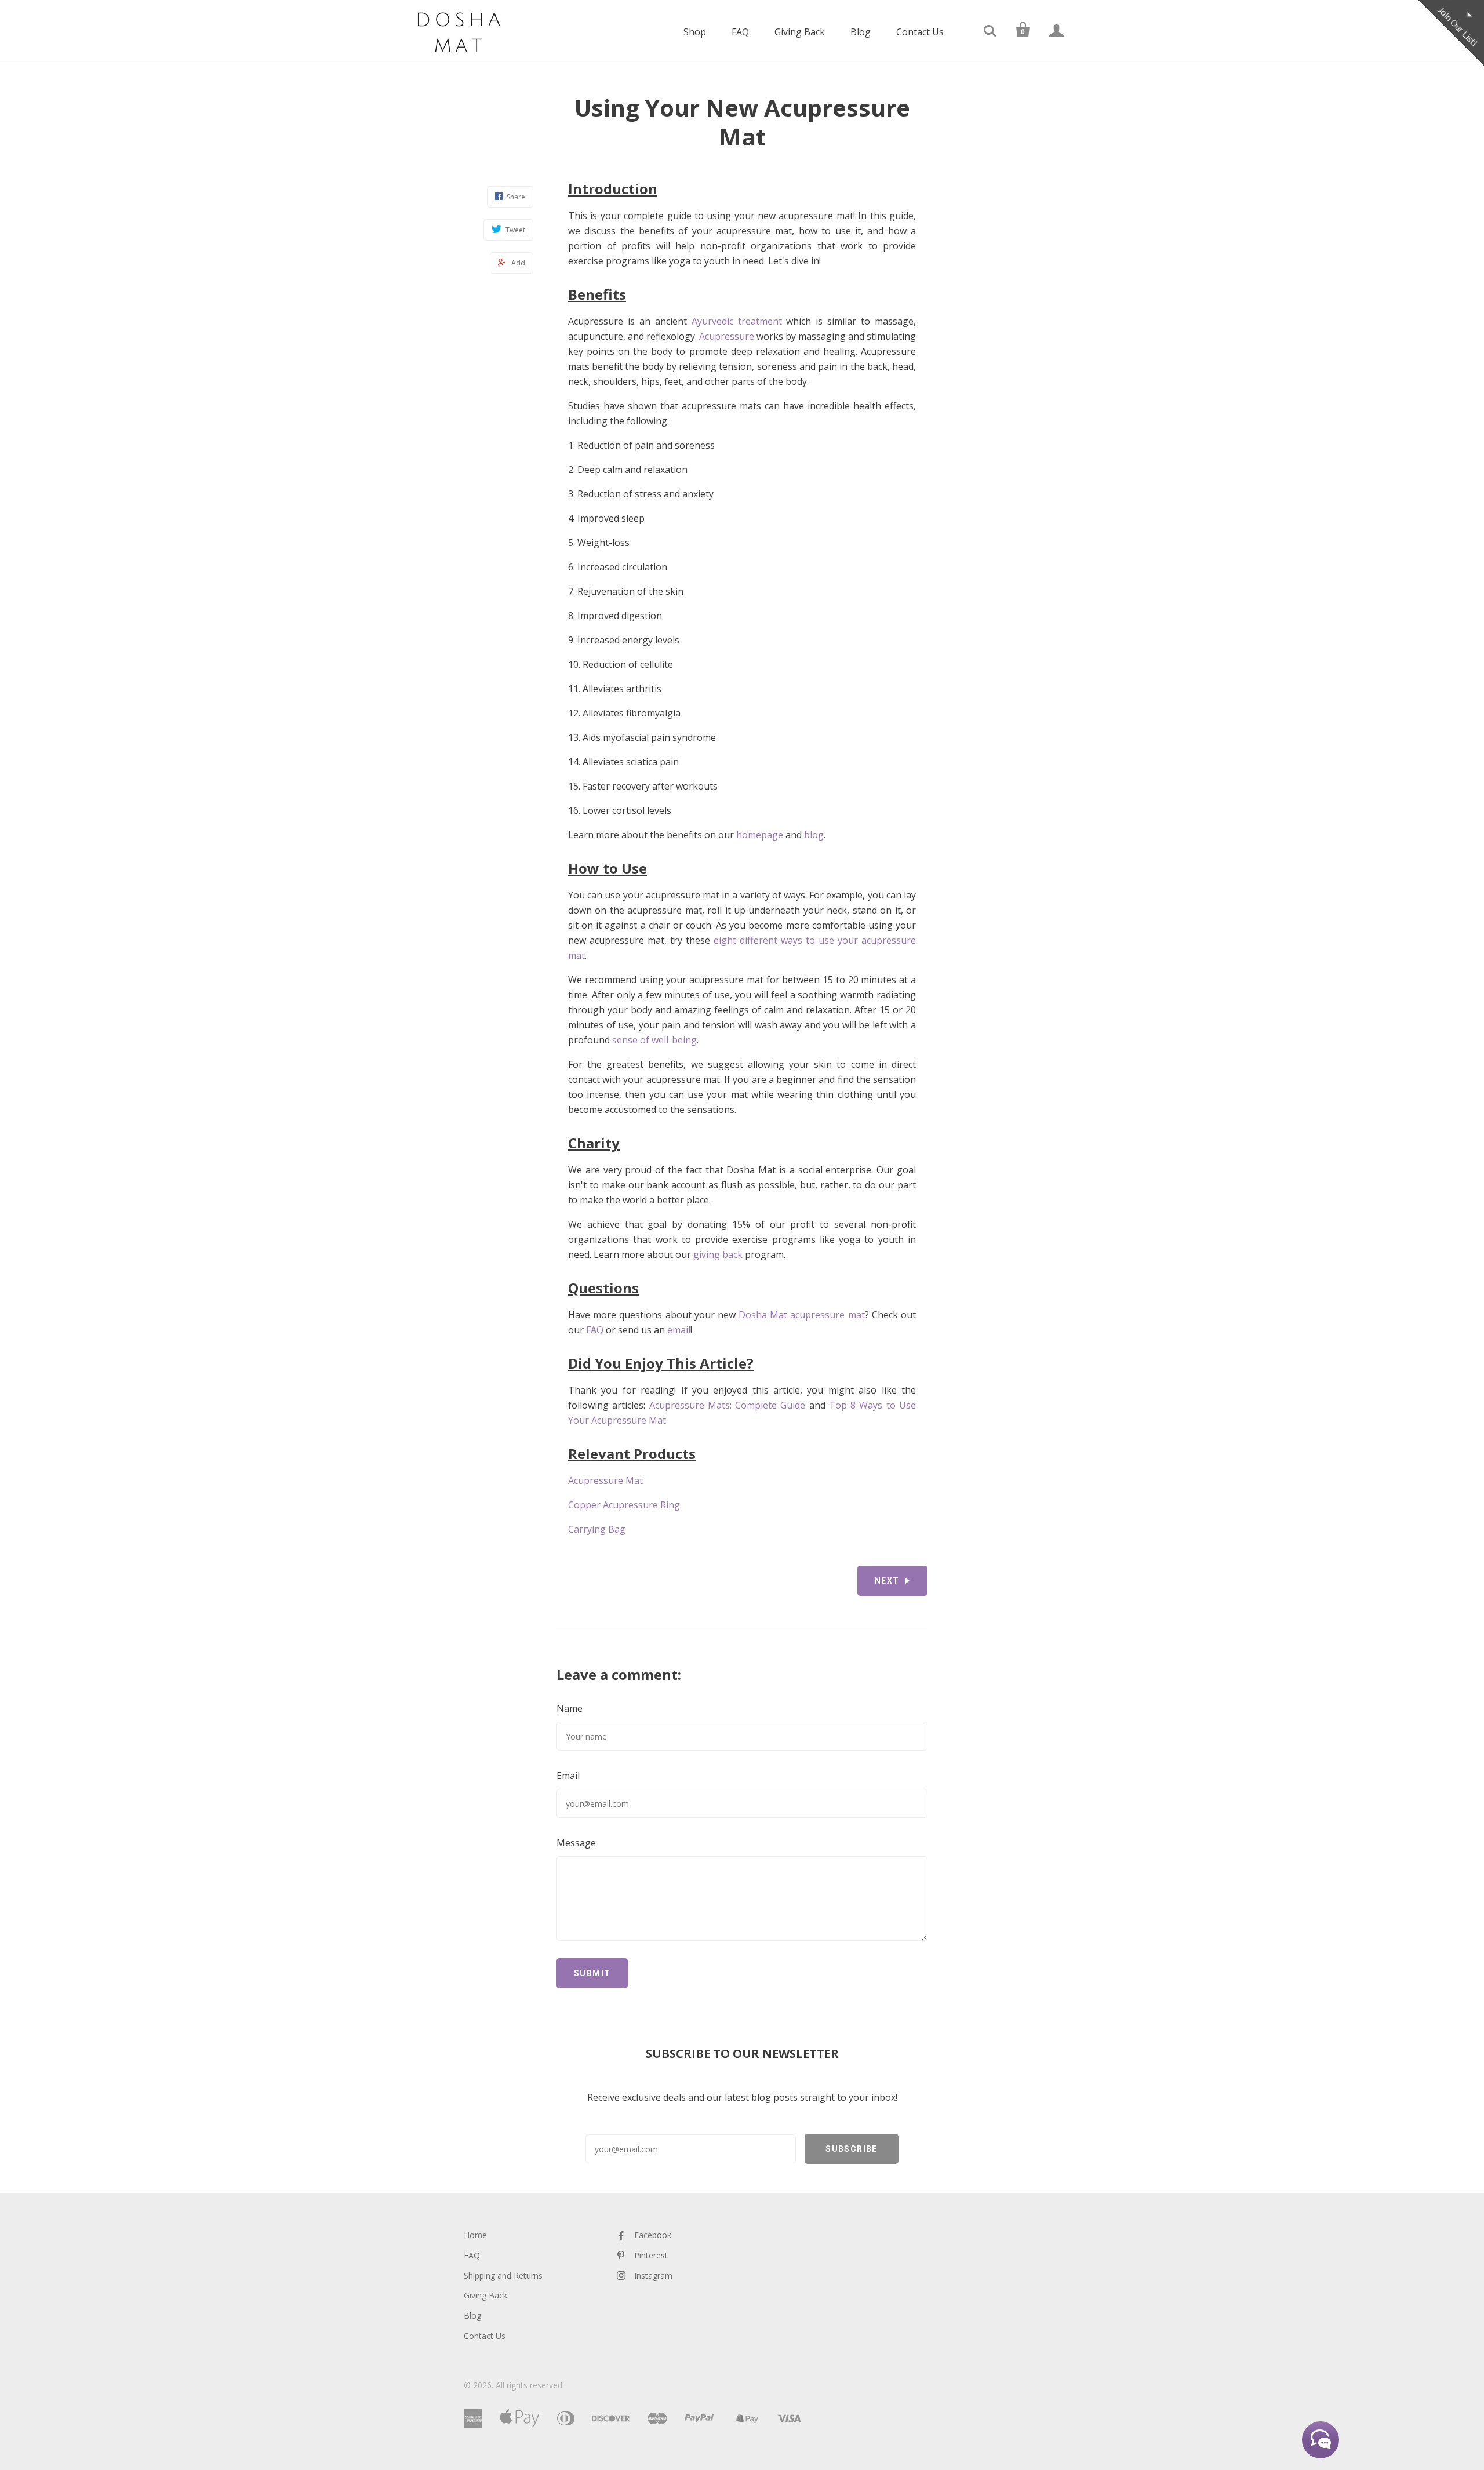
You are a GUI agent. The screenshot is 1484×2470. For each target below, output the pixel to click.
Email (568, 1776)
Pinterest (651, 2255)
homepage (760, 835)
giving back (718, 1254)
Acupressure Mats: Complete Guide (728, 1405)
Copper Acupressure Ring (624, 1505)
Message (576, 1843)
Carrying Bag (597, 1529)
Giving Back (800, 32)
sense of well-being (654, 1040)
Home (475, 2235)
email (679, 1330)
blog (814, 835)
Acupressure (727, 336)
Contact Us (920, 32)
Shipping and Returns (503, 2276)
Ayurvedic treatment (737, 321)
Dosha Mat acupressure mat (802, 1315)
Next (887, 1581)
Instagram (653, 2276)
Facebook (653, 2235)
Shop (695, 32)
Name (570, 1708)
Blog (861, 32)
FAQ (740, 32)
